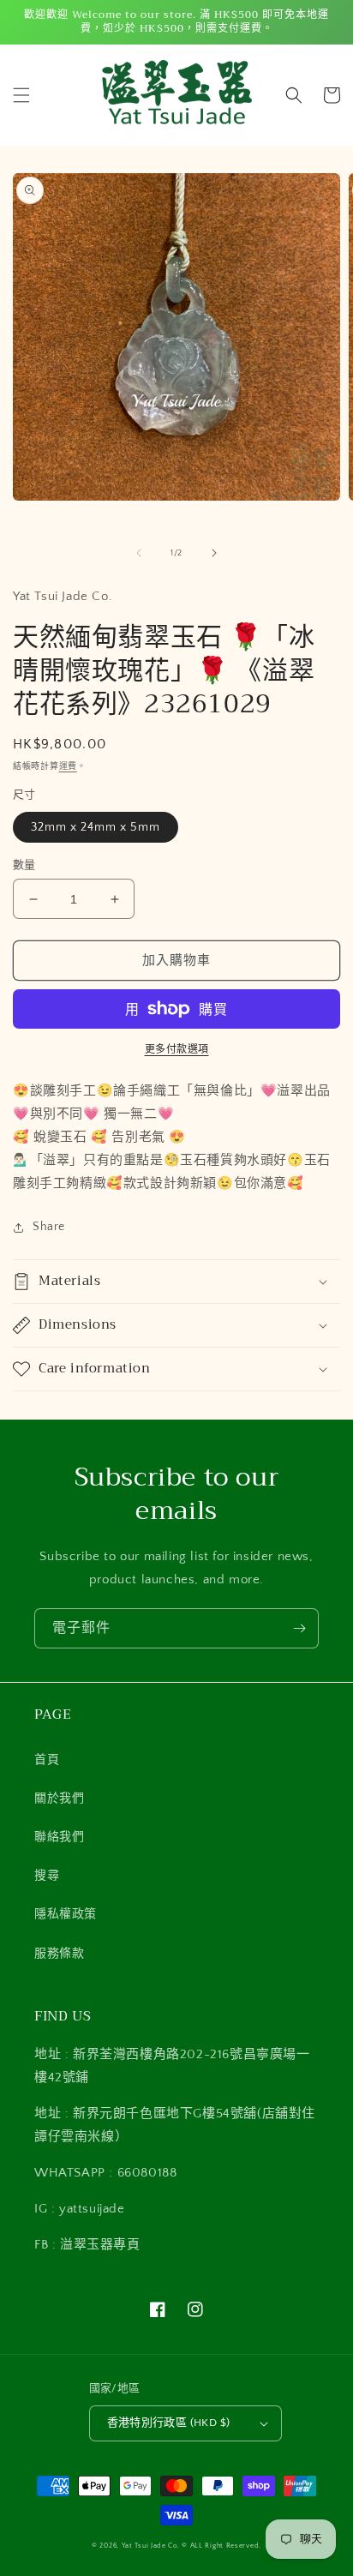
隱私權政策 (66, 1914)
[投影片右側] (214, 553)
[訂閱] (299, 1628)
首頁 (47, 1760)
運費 (68, 767)
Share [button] (49, 1227)
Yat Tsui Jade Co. (151, 2546)
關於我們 (59, 1798)
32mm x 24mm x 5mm (96, 827)
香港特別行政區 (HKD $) (169, 2423)
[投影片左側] (139, 553)
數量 (24, 865)
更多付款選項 (177, 1050)
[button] (21, 95)
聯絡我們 (59, 1837)
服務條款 (59, 1954)
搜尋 (47, 1876)
